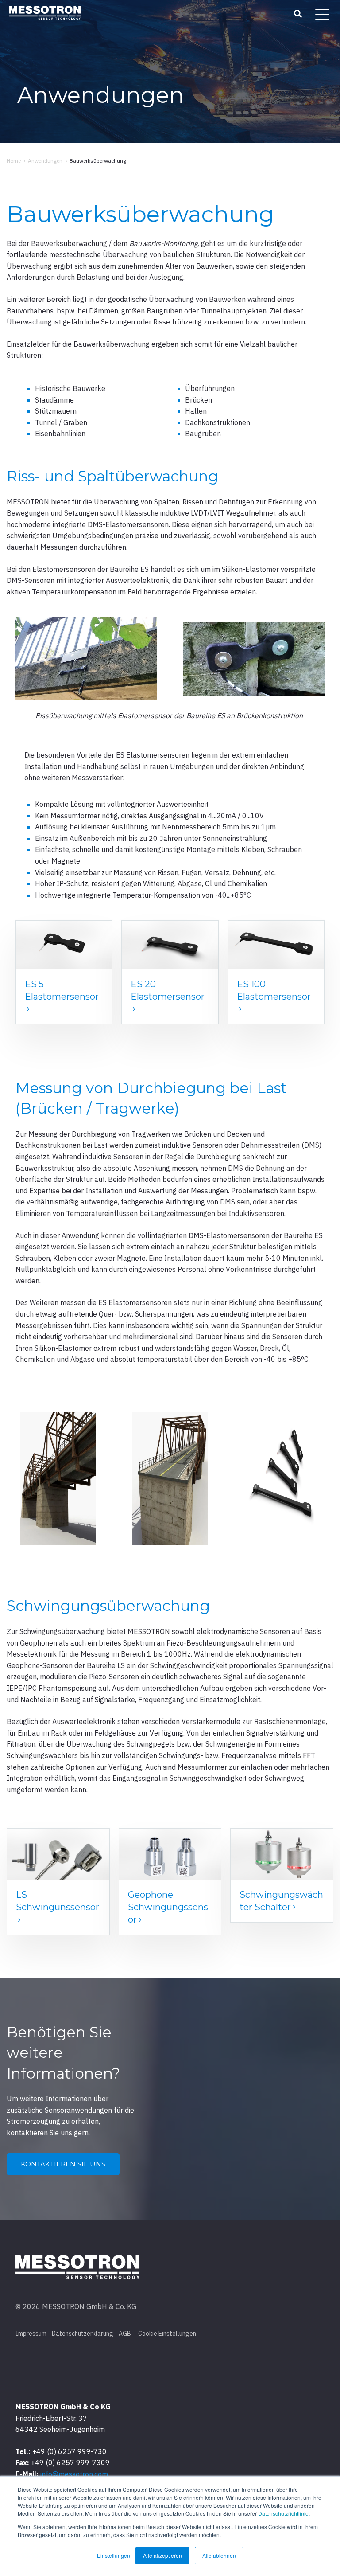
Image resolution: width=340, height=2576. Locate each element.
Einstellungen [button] (114, 2555)
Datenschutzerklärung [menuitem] (83, 2334)
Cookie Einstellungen (167, 2334)
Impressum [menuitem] (31, 2334)
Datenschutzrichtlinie (283, 2513)
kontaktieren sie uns (63, 2164)
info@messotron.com (74, 2474)
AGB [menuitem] (125, 2334)
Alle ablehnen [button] (219, 2555)
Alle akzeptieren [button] (162, 2555)
